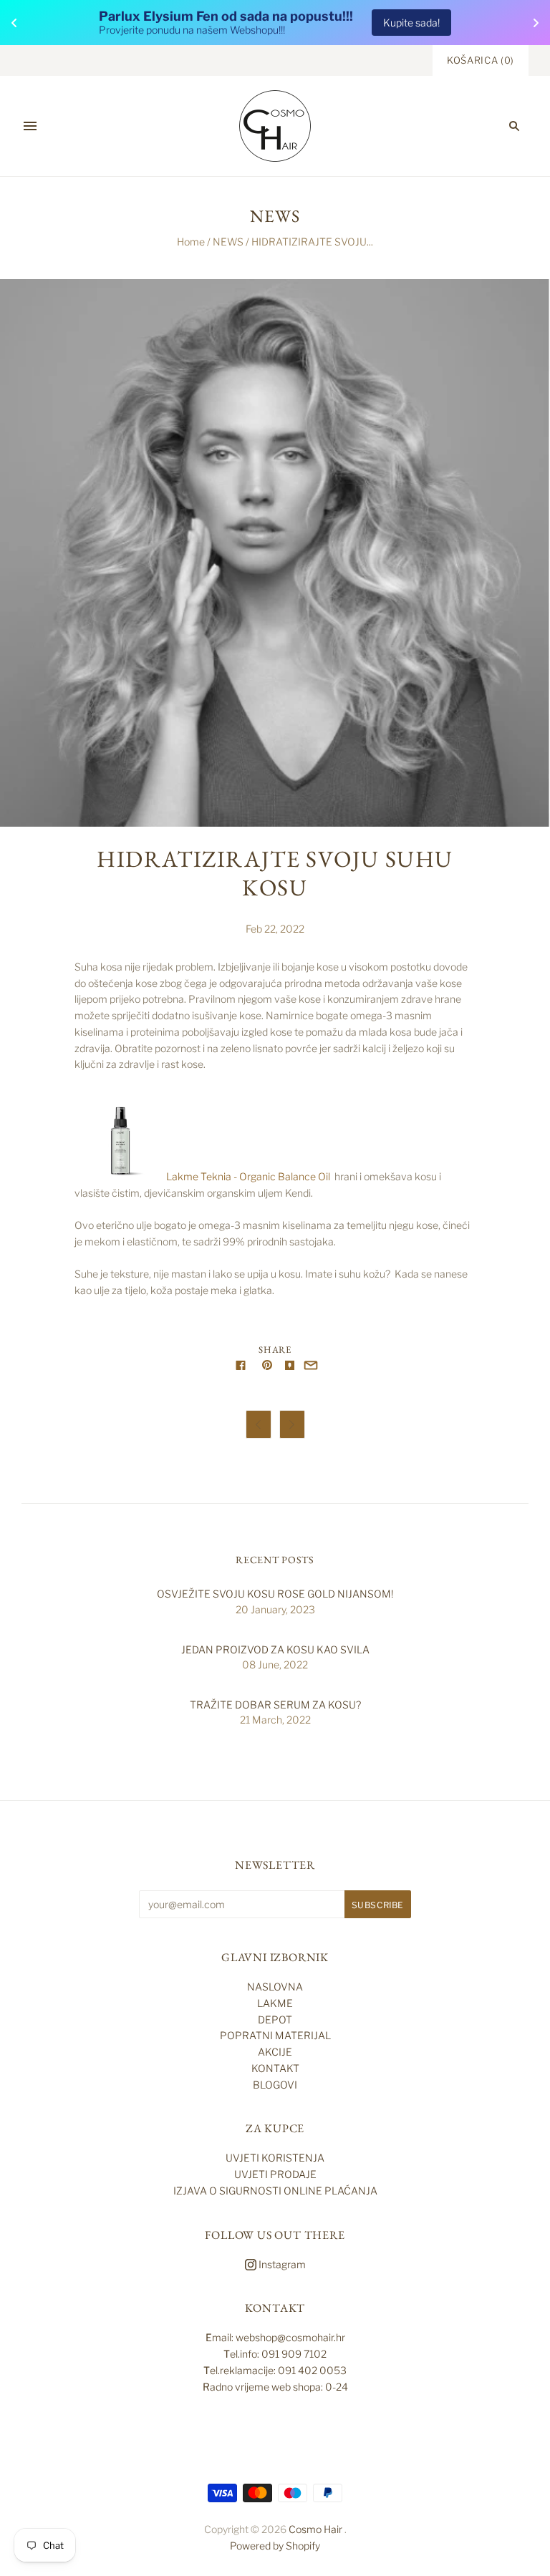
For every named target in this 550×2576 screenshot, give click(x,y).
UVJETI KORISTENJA (275, 2158)
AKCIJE (275, 2052)
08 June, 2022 (275, 1664)
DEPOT (275, 2020)
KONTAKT (275, 2068)
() (481, 60)
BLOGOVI (275, 2085)
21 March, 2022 (275, 1720)
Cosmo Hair (315, 2529)
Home (191, 242)
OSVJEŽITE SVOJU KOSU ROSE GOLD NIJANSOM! (275, 1594)
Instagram (281, 2264)
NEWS (228, 242)
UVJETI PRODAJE (275, 2174)
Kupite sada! (411, 23)
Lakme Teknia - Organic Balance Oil (249, 1176)
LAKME (275, 2003)
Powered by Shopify (275, 2546)
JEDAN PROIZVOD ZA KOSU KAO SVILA (275, 1649)
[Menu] (30, 126)
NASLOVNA (275, 1987)
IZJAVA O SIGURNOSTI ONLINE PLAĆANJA (275, 2191)
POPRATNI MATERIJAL (275, 2035)
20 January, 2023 (275, 1609)
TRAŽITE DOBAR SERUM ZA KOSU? (275, 1705)
